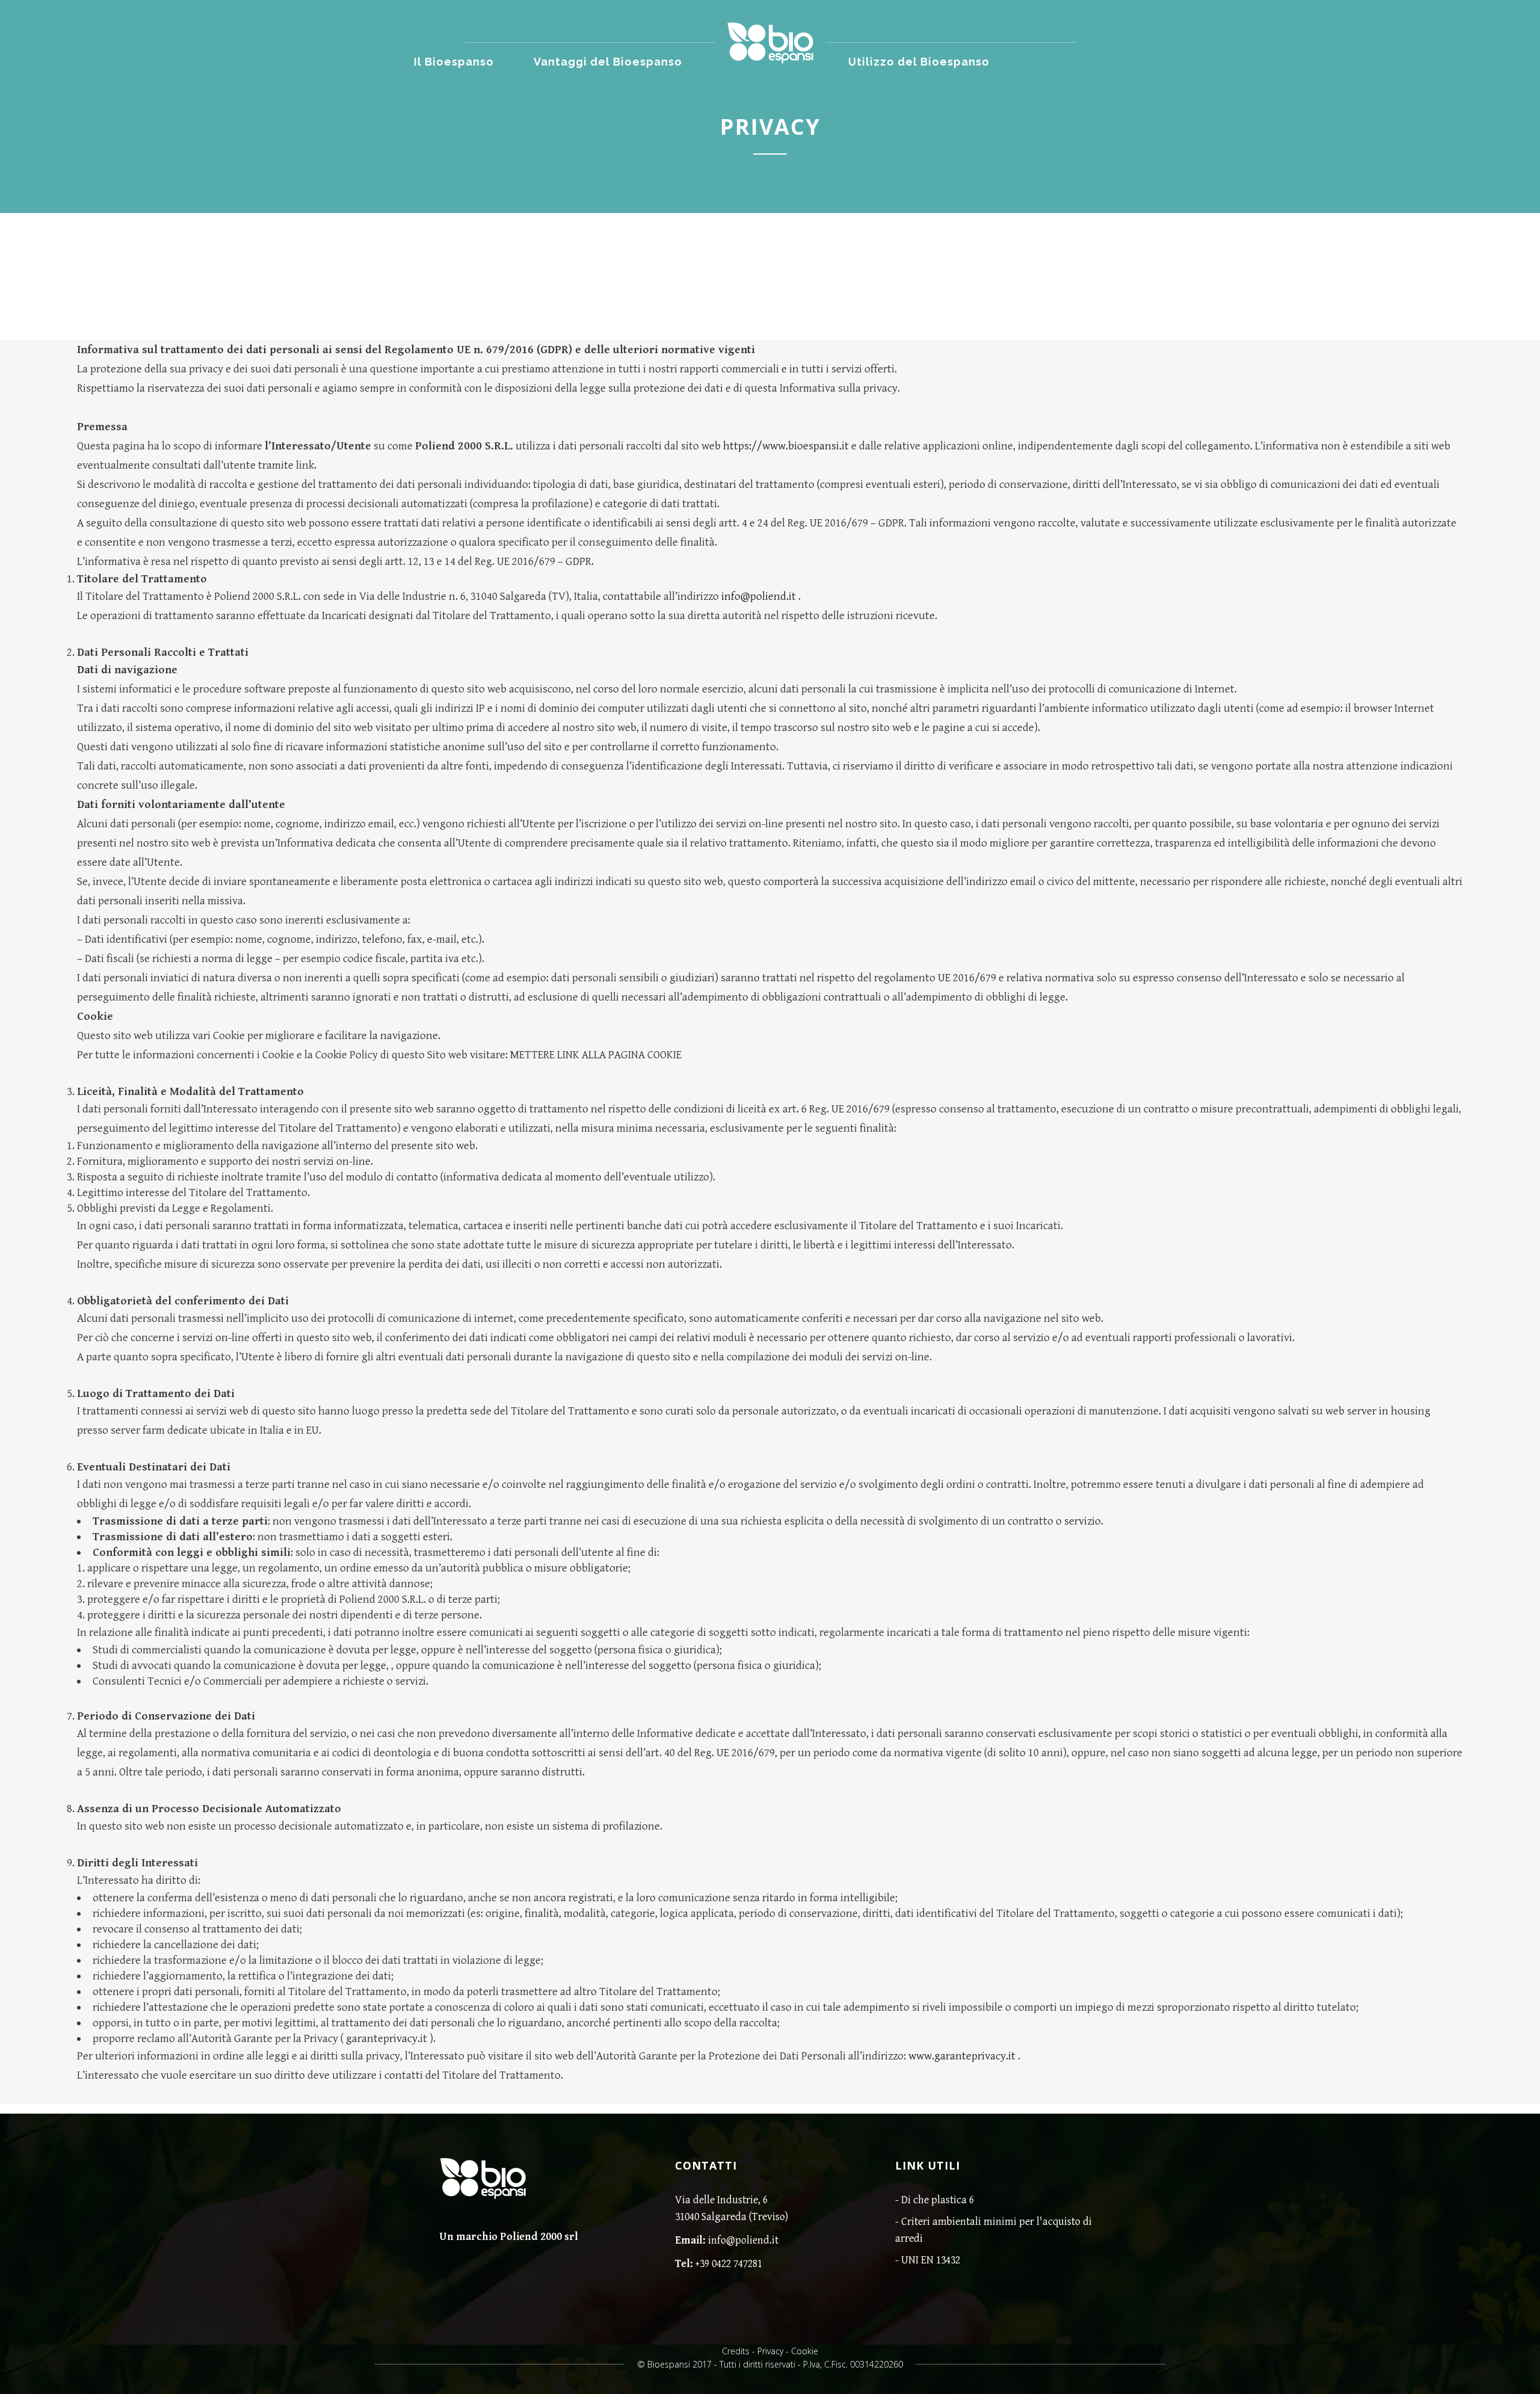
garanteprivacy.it (387, 2038)
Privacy (770, 2351)
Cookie (805, 2351)
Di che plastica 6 (938, 2200)
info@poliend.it (759, 596)
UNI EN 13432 (931, 2260)
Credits (736, 2351)
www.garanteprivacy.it (962, 2056)
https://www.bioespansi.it (786, 446)
